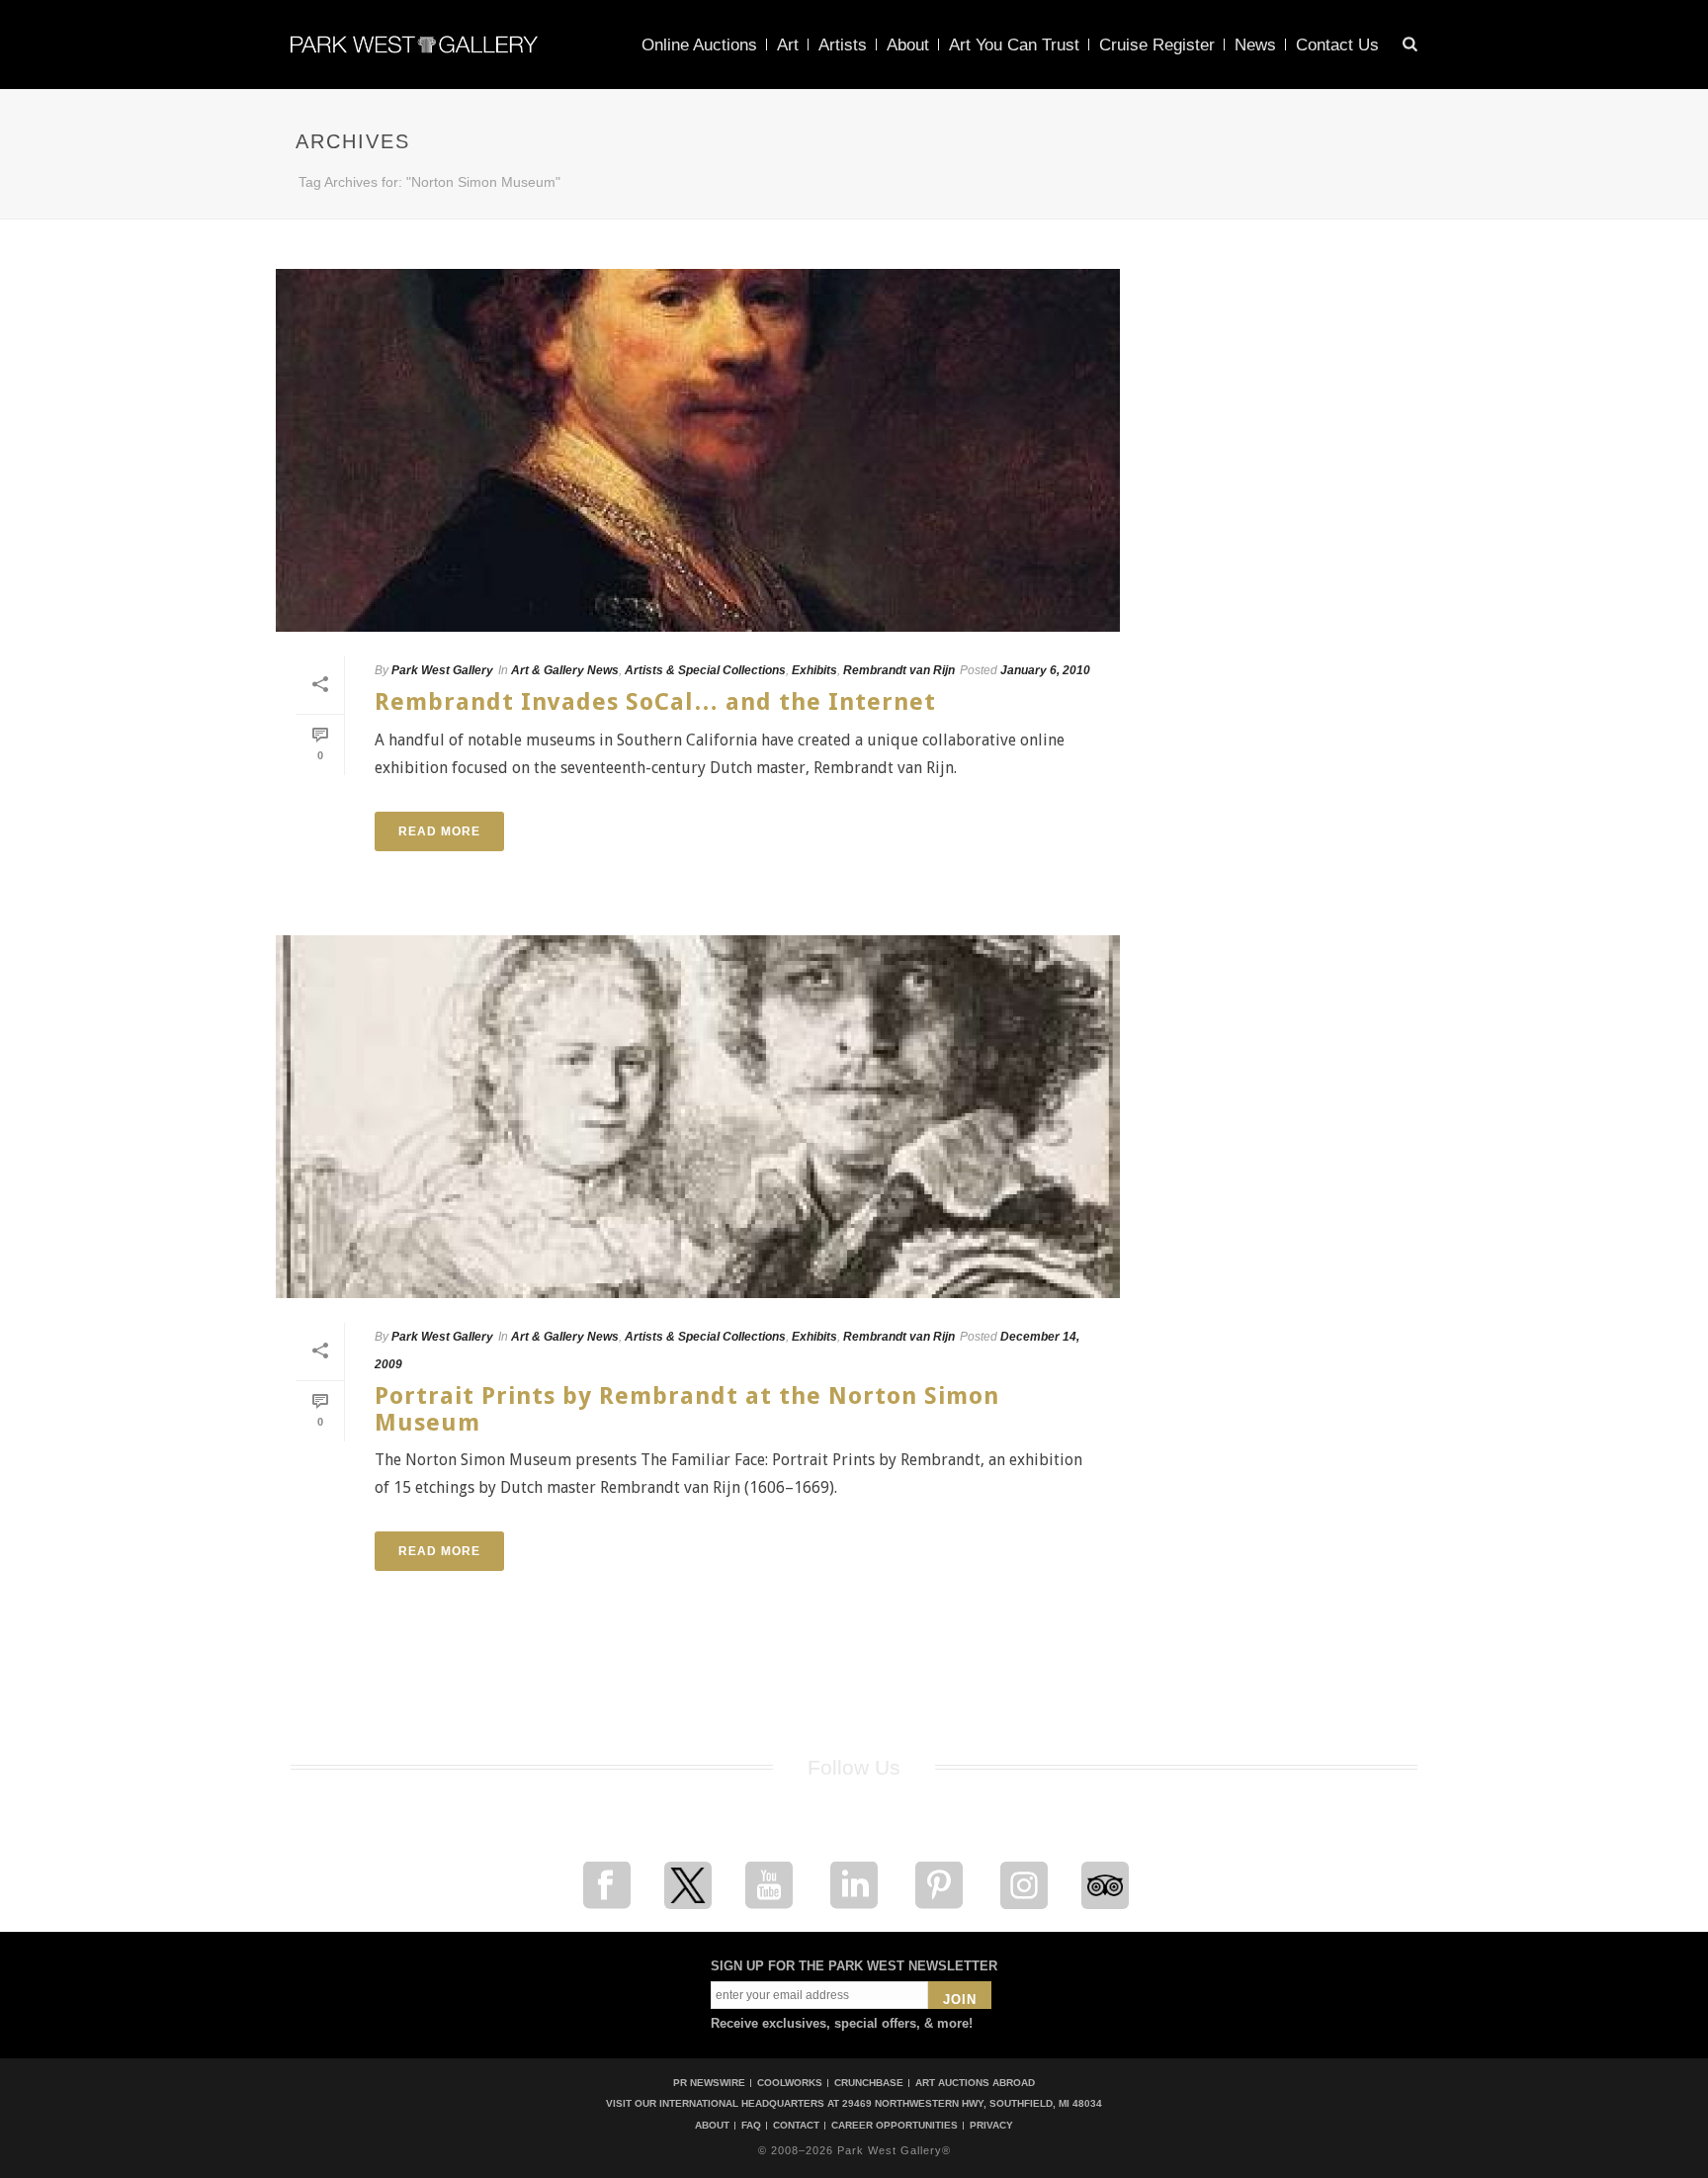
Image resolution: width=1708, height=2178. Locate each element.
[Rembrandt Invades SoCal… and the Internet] (698, 450)
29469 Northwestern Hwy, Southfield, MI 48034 (972, 2103)
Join (960, 2000)
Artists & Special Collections (705, 670)
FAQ (751, 2126)
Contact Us (1337, 45)
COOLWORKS (790, 2083)
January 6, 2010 (1045, 670)
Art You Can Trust (1014, 45)
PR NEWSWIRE (709, 2083)
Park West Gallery (442, 670)
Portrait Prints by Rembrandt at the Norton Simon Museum (687, 1409)
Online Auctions (699, 45)
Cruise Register (1157, 45)
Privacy (991, 2126)
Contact (796, 2126)
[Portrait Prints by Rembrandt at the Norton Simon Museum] (698, 1117)
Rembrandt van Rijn (899, 670)
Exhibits (814, 670)
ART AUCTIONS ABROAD (975, 2083)
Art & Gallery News (565, 670)
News (1255, 45)
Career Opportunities (895, 2126)
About (908, 45)
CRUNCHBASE (869, 2083)
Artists (843, 45)
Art (788, 45)
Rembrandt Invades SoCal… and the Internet (655, 702)
